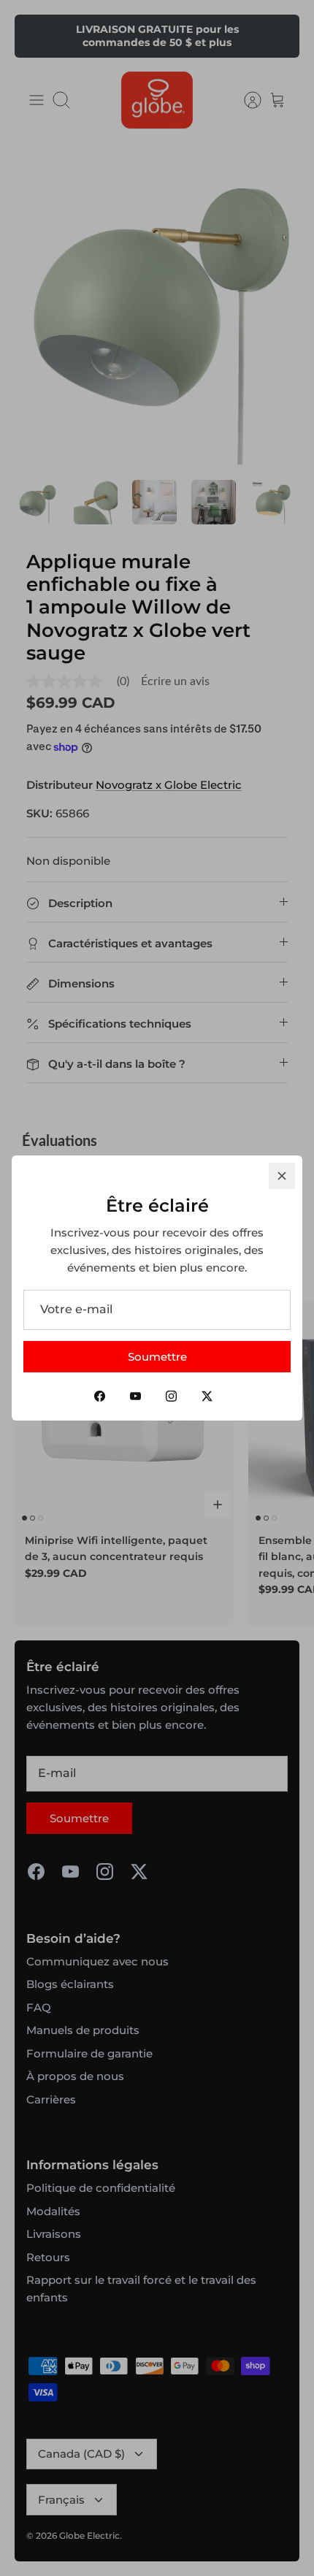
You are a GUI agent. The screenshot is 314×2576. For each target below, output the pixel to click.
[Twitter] (207, 1396)
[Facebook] (100, 1396)
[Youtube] (135, 1396)
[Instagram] (171, 1396)
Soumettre (157, 1357)
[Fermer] (282, 1176)
